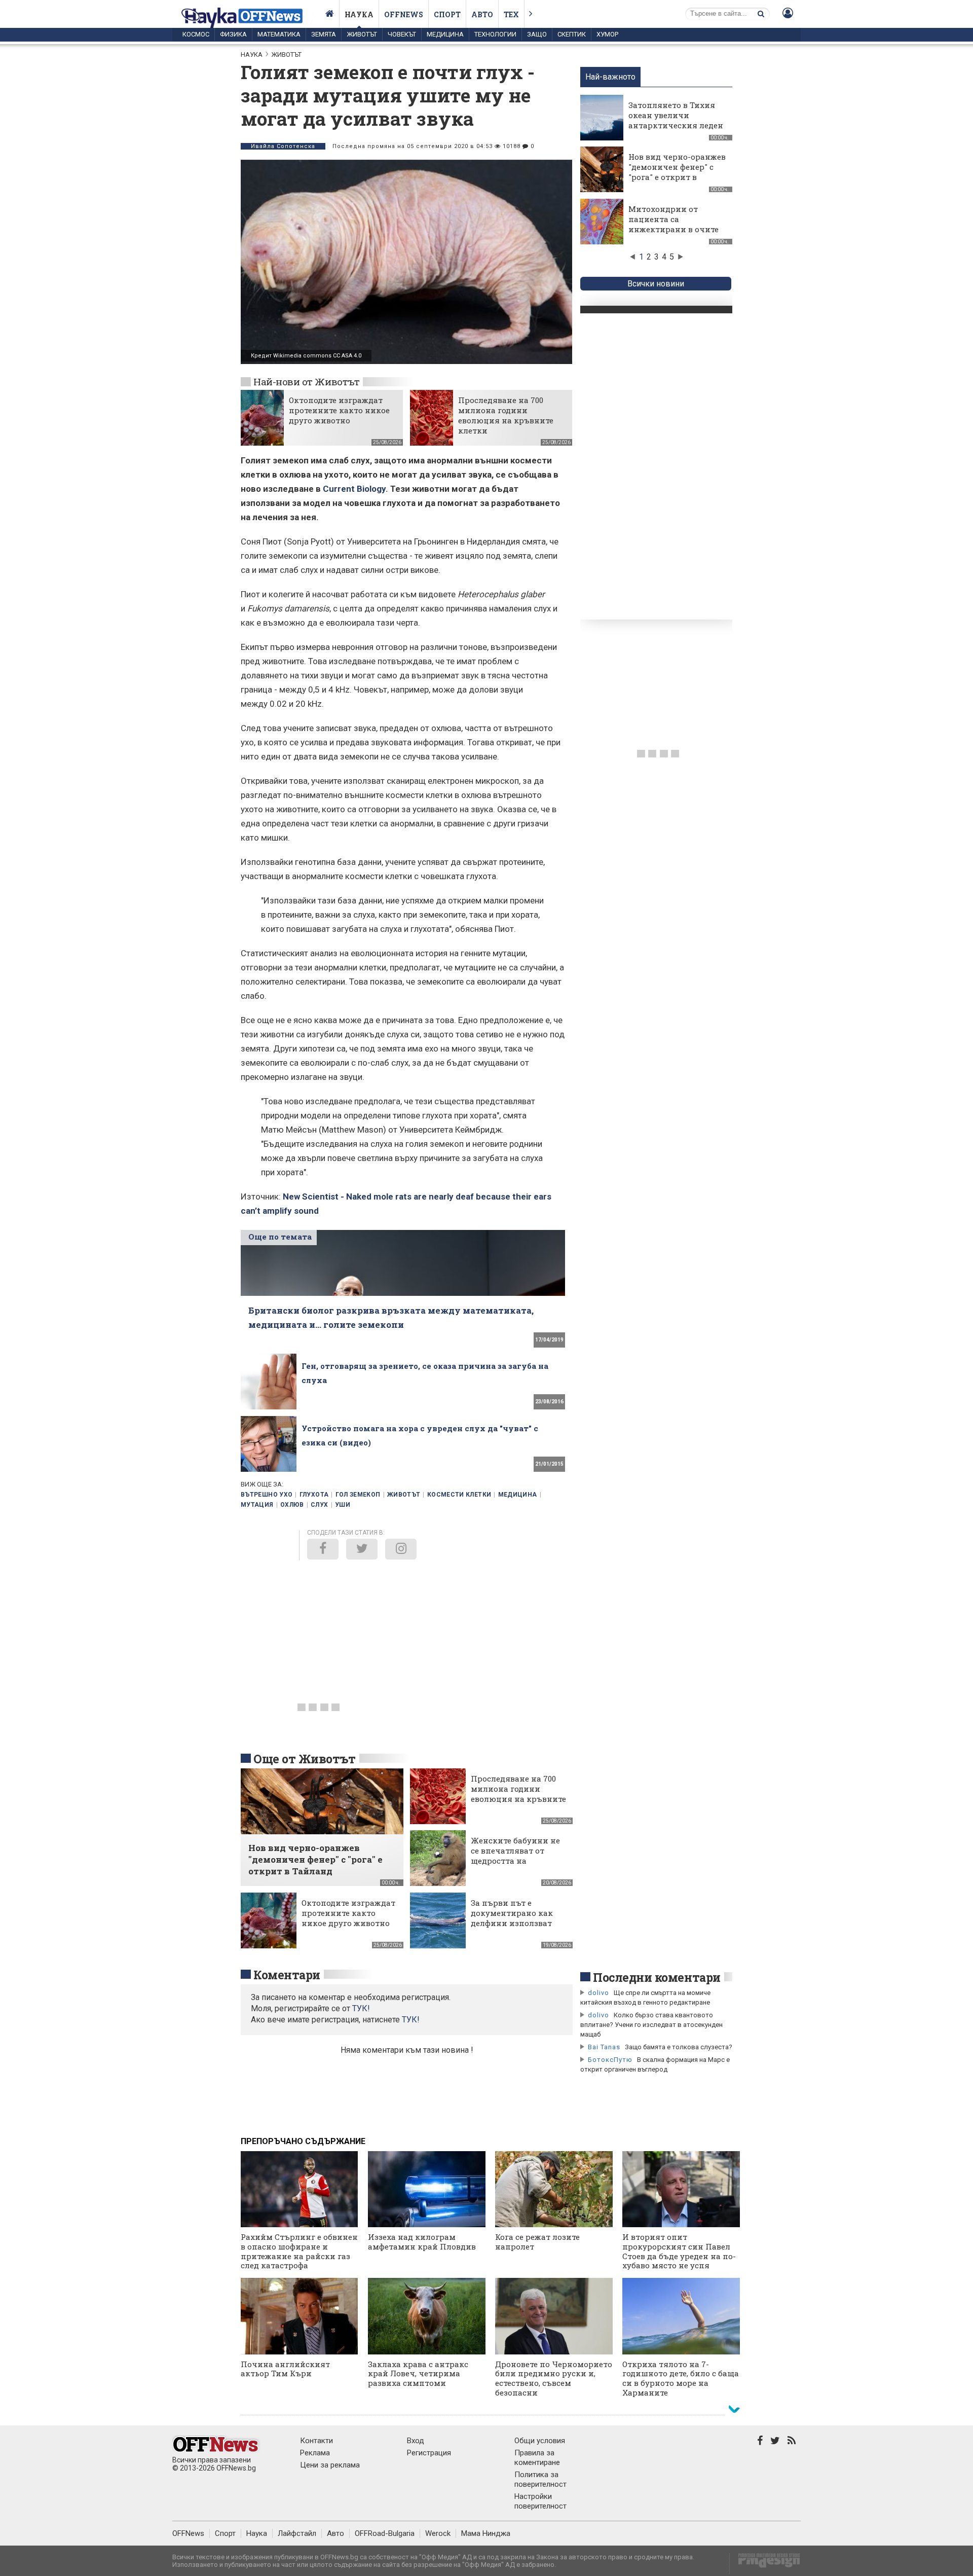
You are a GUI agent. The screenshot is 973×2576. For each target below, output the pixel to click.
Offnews (404, 14)
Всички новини (656, 284)
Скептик (572, 34)
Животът (362, 34)
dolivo (598, 1993)
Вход (416, 2441)
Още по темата (280, 1237)
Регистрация (429, 2453)
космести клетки (459, 1495)
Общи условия (540, 2441)
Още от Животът (305, 1759)
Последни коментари (657, 1977)
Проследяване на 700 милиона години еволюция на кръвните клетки (506, 415)
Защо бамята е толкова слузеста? (679, 2047)
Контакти (316, 2441)
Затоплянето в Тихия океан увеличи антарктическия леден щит (676, 120)
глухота (314, 1495)
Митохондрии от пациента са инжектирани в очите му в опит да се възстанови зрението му (673, 234)
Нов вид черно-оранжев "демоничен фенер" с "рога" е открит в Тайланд (677, 172)
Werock (438, 2533)
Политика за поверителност (540, 2479)
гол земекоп (358, 1495)
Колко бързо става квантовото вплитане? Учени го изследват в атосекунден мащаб (651, 2025)
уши (343, 1505)
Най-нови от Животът (306, 382)
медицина (518, 1495)
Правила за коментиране (537, 2458)
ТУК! (411, 2020)
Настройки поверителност (540, 2501)
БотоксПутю (610, 2060)
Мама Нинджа (486, 2533)
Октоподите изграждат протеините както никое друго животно (339, 410)
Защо (537, 34)
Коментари (287, 1975)
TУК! (361, 2008)
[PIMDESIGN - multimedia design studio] (765, 2564)
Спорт (447, 14)
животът (404, 1495)
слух (319, 1505)
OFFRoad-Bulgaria (385, 2533)
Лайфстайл (297, 2533)
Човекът (402, 34)
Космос (196, 34)
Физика (233, 34)
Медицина (445, 34)
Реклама (315, 2453)
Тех (511, 14)
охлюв (292, 1505)
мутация (257, 1505)
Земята (324, 34)
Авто (482, 14)
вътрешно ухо (267, 1495)
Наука (359, 14)
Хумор (607, 34)
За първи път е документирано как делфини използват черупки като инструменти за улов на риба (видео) (514, 1928)
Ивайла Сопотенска (283, 146)
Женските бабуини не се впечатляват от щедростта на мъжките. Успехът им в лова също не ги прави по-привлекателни (518, 1866)
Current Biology (354, 489)
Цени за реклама (330, 2465)
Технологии (495, 34)
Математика (279, 34)
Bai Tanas (604, 2047)
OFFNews (188, 2533)
